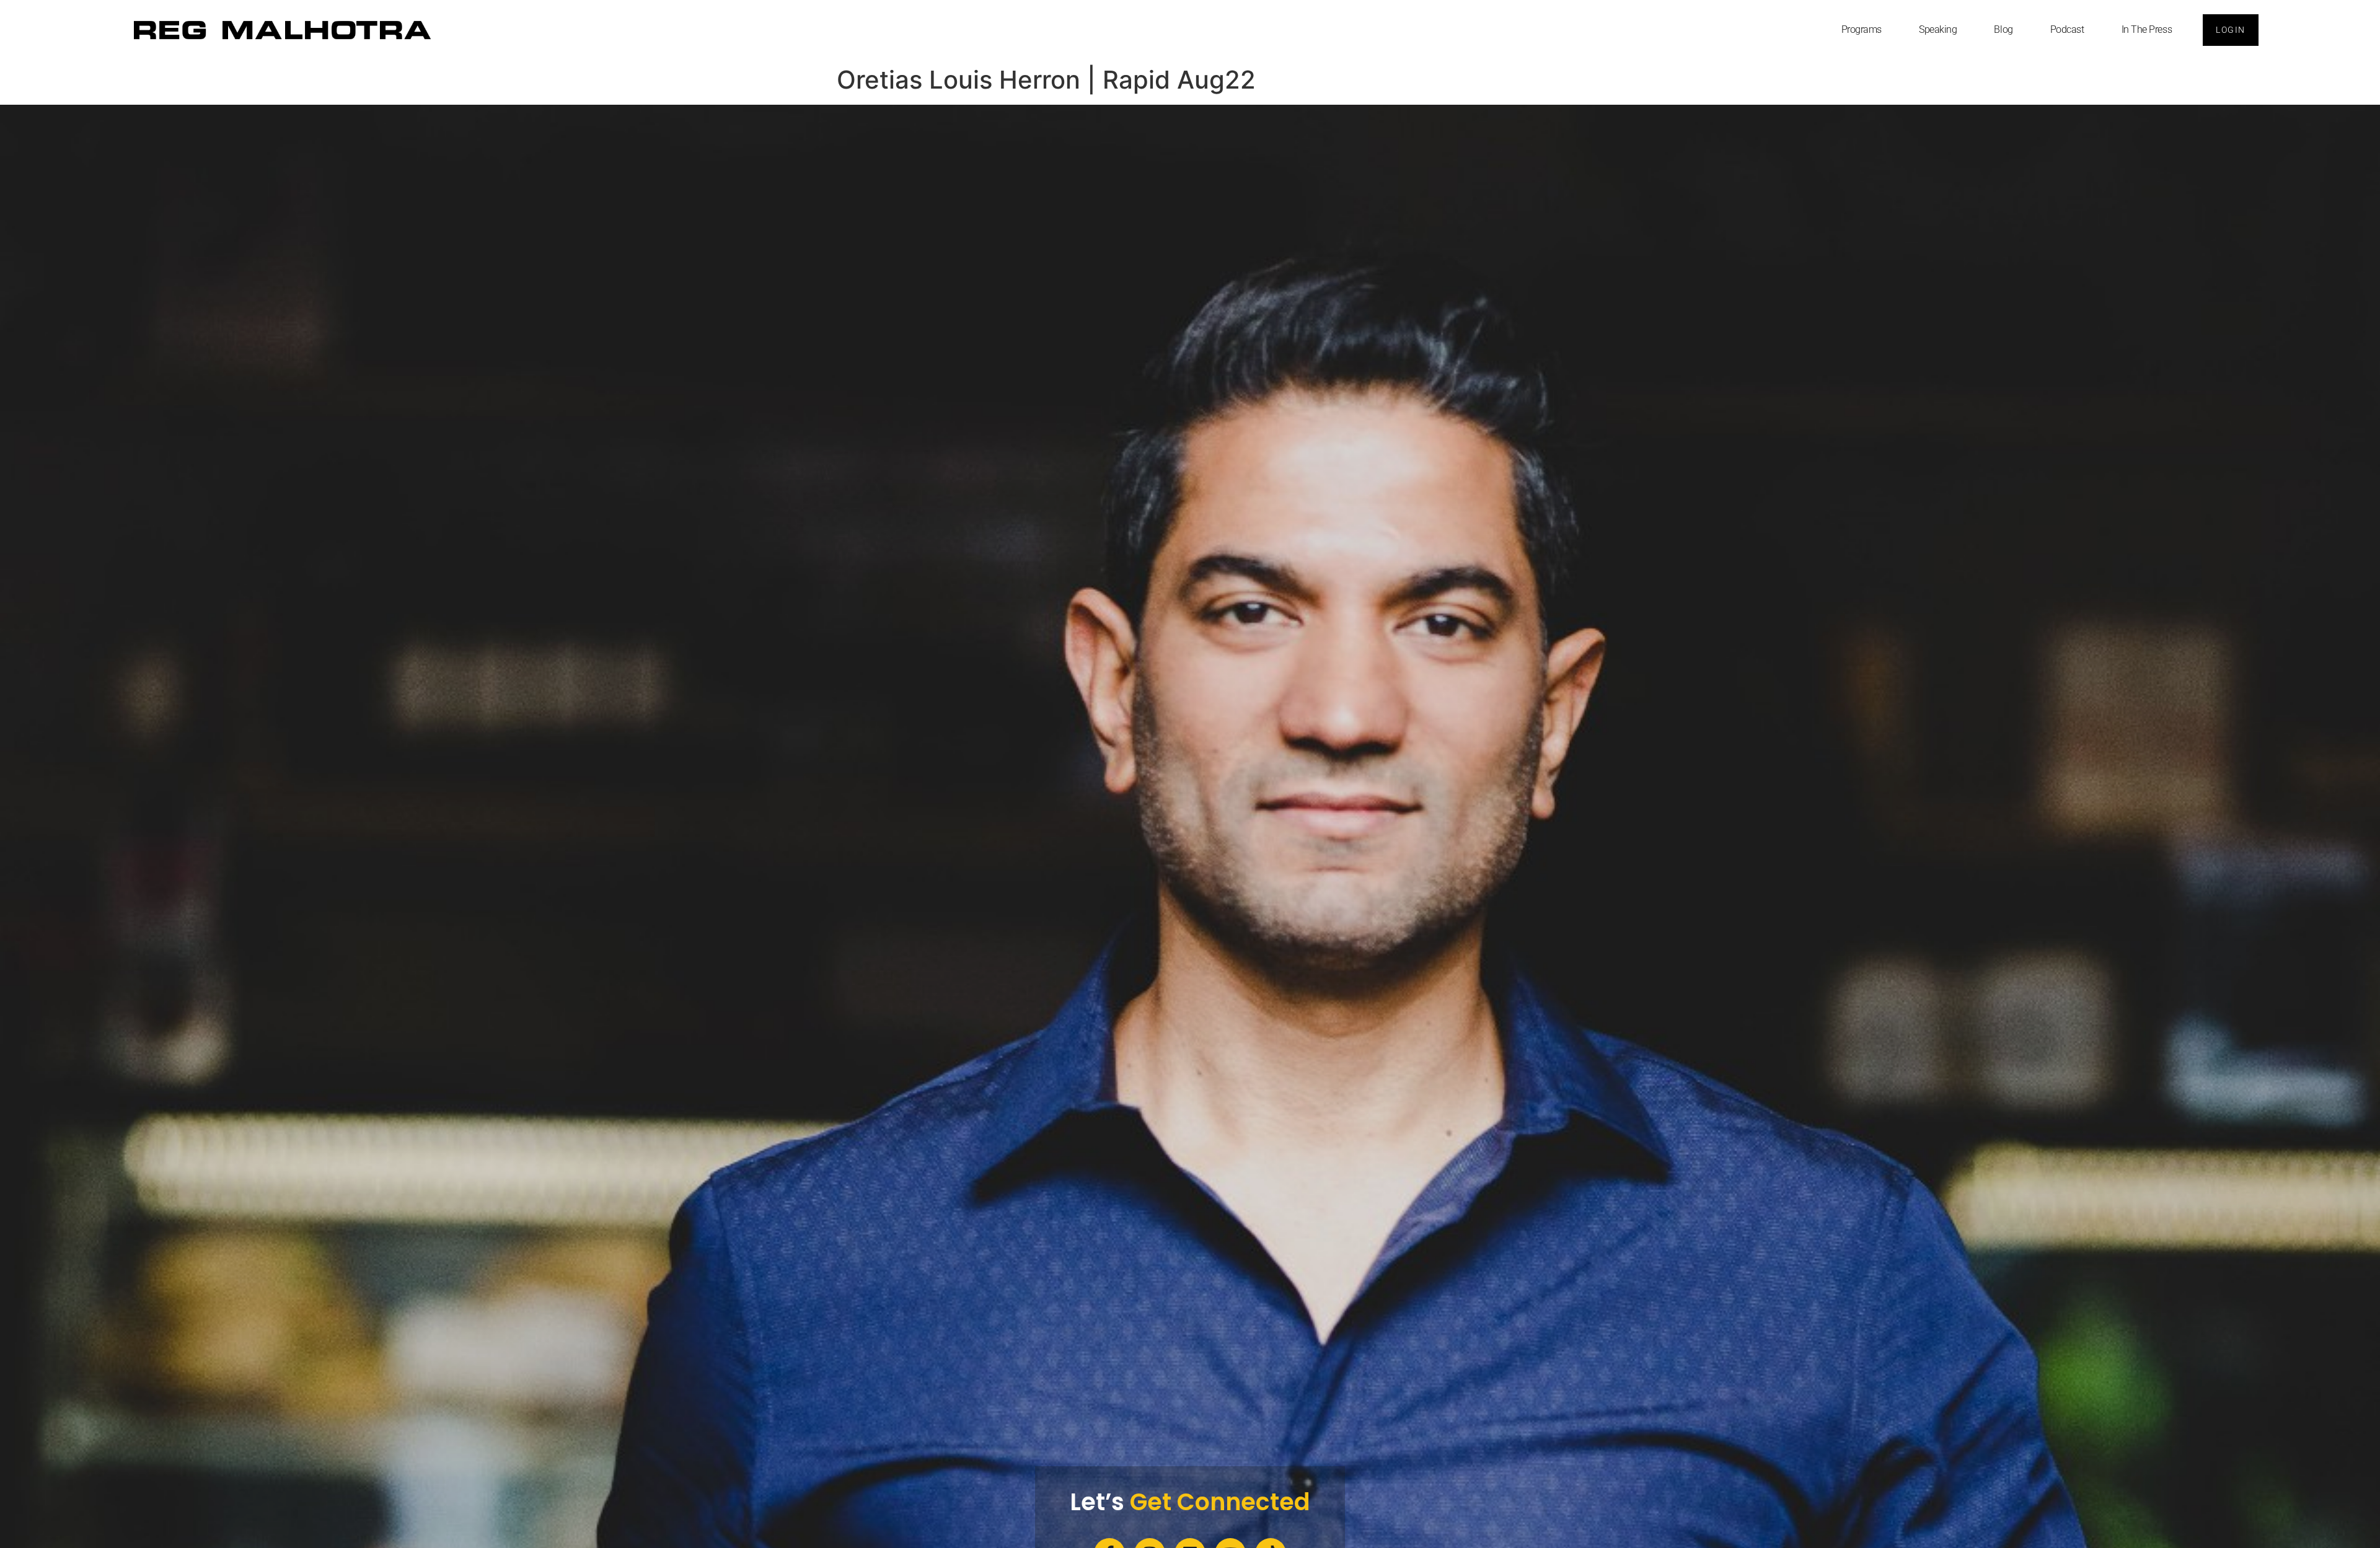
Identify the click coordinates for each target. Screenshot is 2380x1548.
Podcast (2067, 29)
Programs (1862, 29)
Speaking (1938, 29)
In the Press (2147, 29)
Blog (2003, 29)
